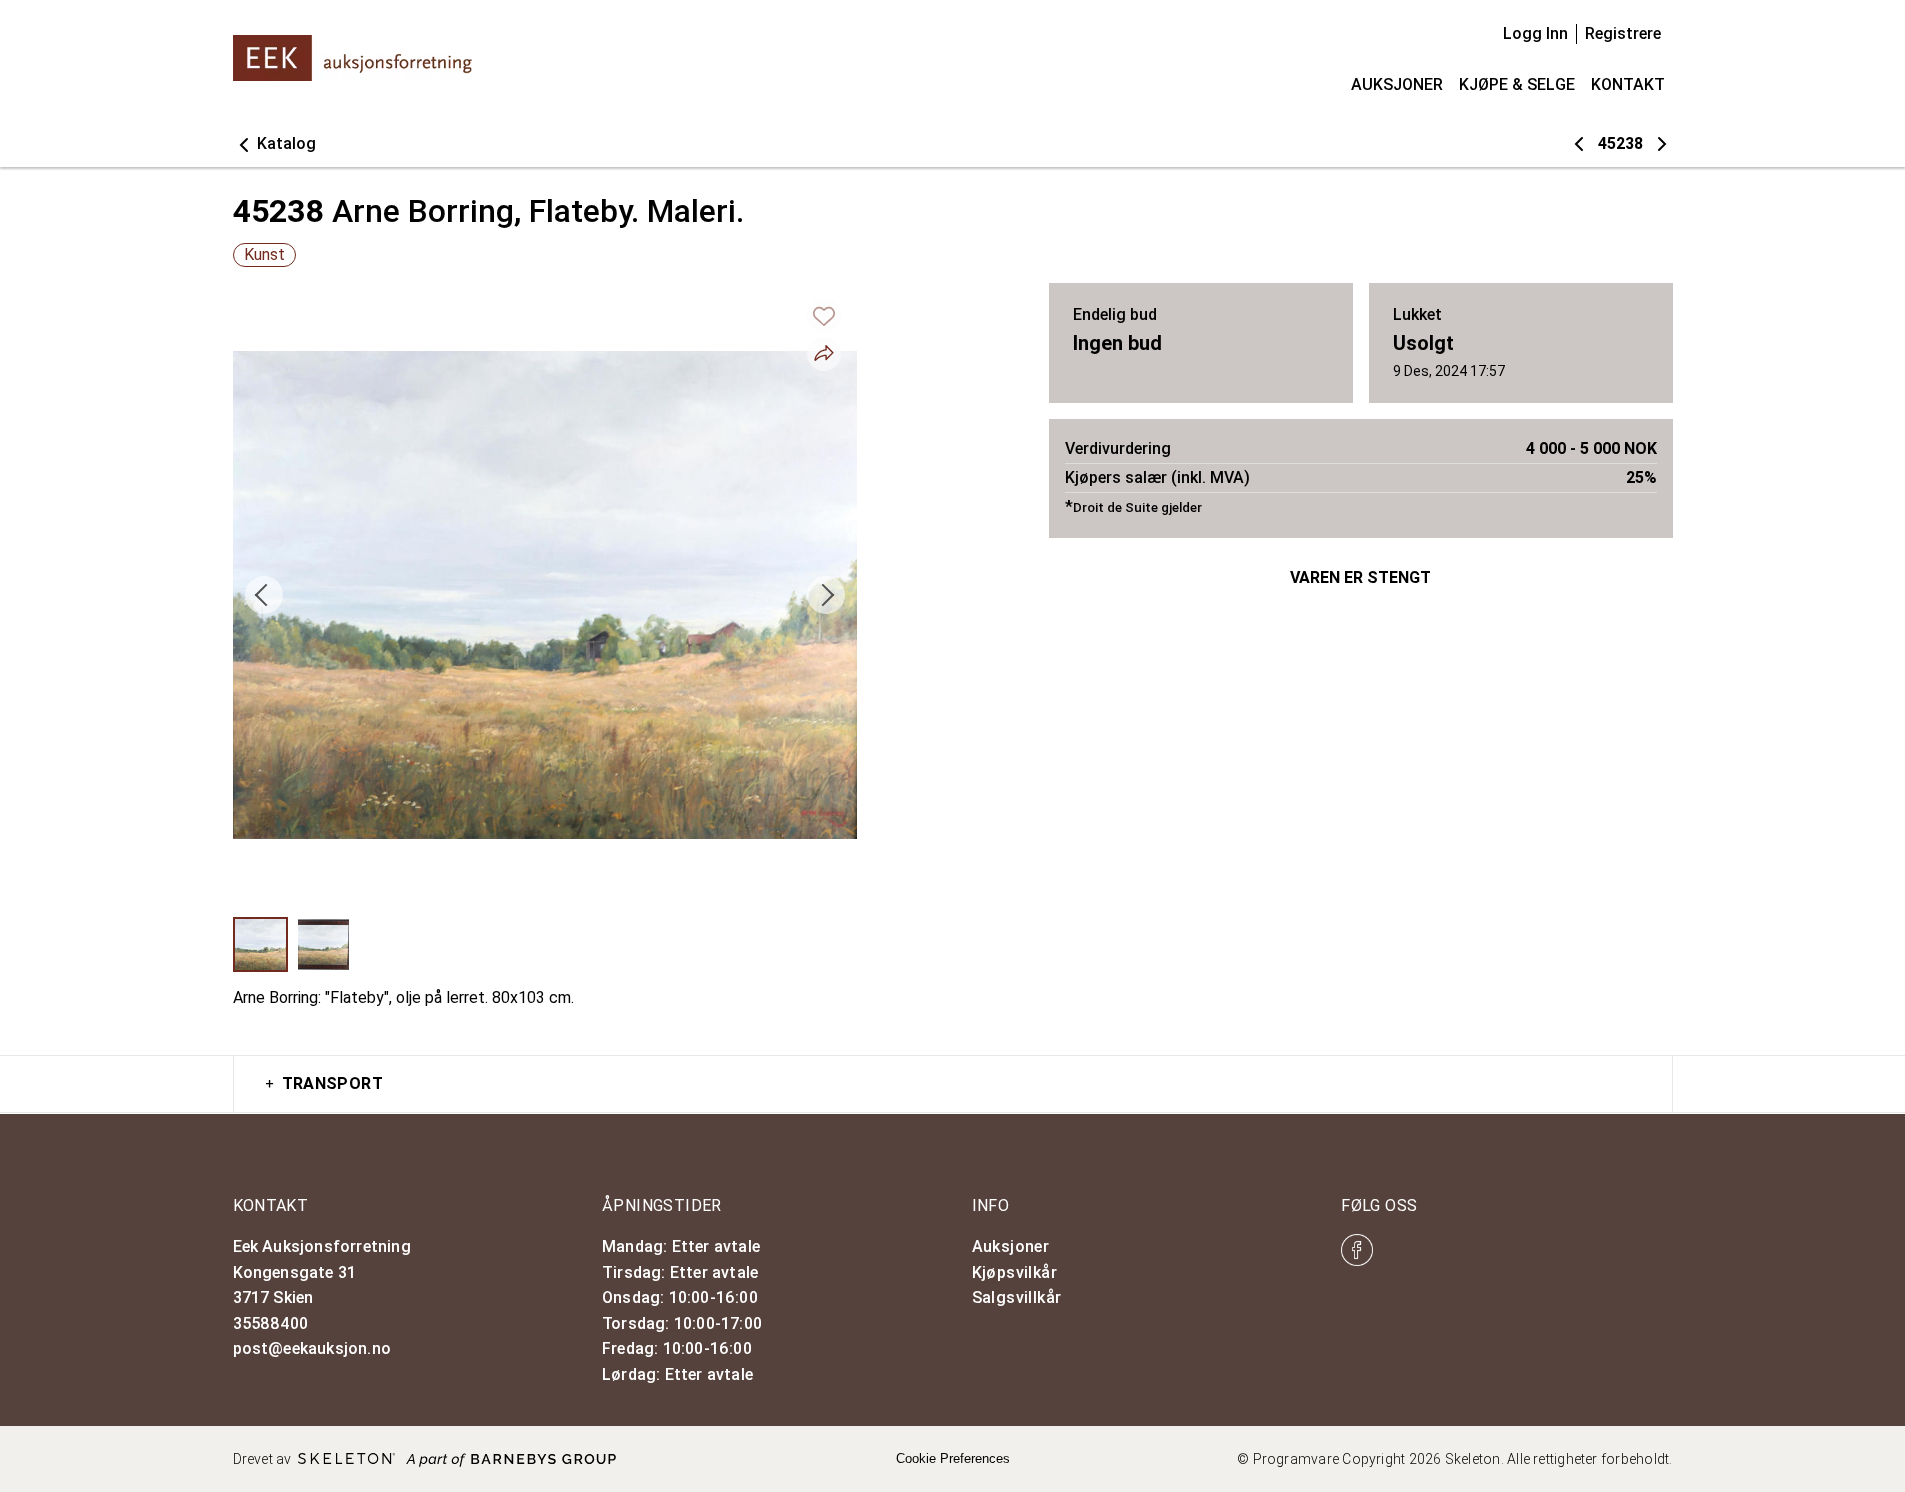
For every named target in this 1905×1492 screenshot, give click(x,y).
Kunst (264, 254)
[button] (274, 144)
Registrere (1623, 33)
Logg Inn (1535, 33)
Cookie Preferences (953, 1458)
